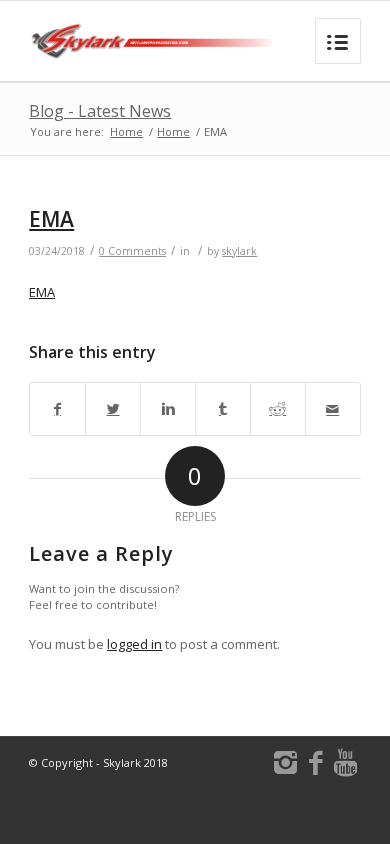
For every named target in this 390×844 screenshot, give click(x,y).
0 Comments (132, 251)
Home (126, 131)
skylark (239, 251)
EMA (51, 219)
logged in (134, 644)
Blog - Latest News (100, 111)
